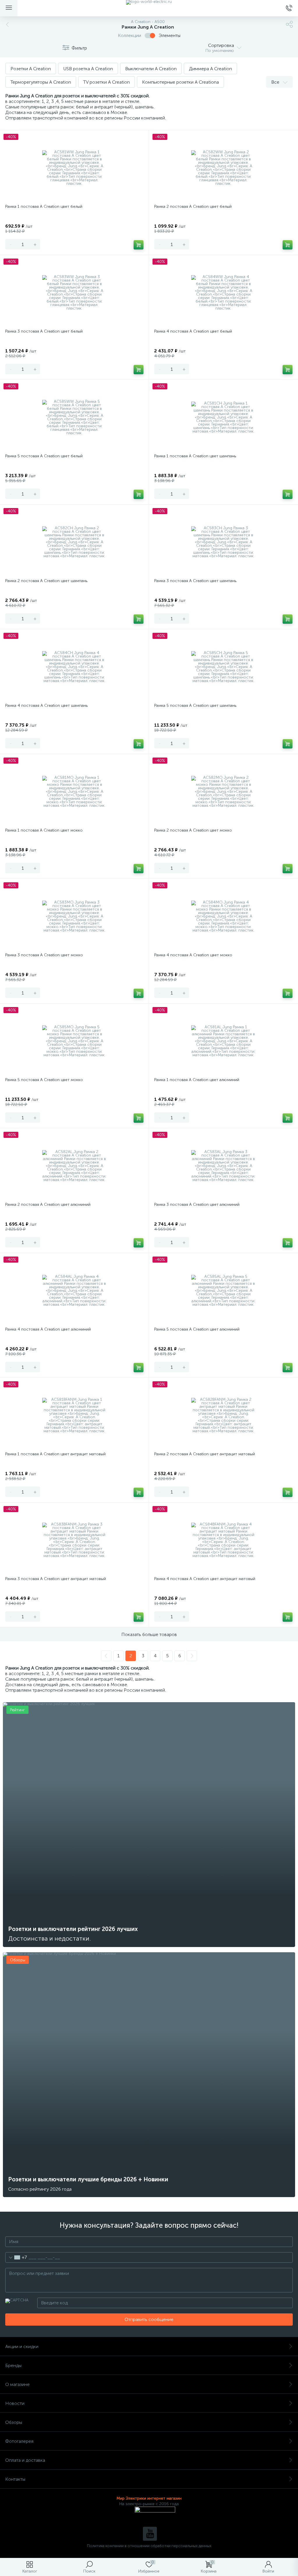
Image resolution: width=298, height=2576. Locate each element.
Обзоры (14, 2422)
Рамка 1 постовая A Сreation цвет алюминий (197, 1080)
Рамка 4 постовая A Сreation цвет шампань (46, 705)
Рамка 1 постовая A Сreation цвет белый (44, 207)
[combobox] (16, 2257)
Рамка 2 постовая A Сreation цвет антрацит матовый (205, 1454)
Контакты (15, 2479)
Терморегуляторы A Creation (41, 82)
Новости (15, 2403)
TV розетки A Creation (107, 82)
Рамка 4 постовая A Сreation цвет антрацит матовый (205, 1579)
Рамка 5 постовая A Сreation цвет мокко (44, 1080)
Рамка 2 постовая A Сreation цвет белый (193, 207)
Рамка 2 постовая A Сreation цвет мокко (193, 830)
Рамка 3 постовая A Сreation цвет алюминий (197, 1204)
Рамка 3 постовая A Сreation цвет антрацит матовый (56, 1579)
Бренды (13, 2365)
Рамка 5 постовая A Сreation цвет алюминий (197, 1329)
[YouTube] (150, 2534)
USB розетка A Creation (88, 69)
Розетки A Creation (31, 69)
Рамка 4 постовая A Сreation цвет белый (193, 331)
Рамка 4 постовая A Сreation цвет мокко (193, 955)
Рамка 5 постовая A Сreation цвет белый (44, 456)
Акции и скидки (22, 2346)
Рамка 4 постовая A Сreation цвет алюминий (48, 1329)
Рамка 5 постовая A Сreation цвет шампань (195, 705)
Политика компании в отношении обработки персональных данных (149, 2546)
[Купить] (139, 245)
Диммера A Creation (210, 69)
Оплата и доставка (25, 2460)
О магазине (17, 2384)
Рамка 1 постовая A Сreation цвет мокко (44, 830)
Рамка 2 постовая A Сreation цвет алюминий (48, 1204)
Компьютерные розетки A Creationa (180, 82)
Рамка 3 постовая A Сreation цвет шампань (195, 581)
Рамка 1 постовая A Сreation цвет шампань (195, 456)
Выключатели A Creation (151, 69)
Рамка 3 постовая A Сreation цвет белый (44, 331)
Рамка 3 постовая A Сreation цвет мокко (44, 955)
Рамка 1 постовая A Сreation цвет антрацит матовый (55, 1454)
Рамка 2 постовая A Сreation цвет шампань (46, 581)
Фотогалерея (19, 2441)
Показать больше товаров (149, 1634)
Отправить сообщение (149, 2319)
